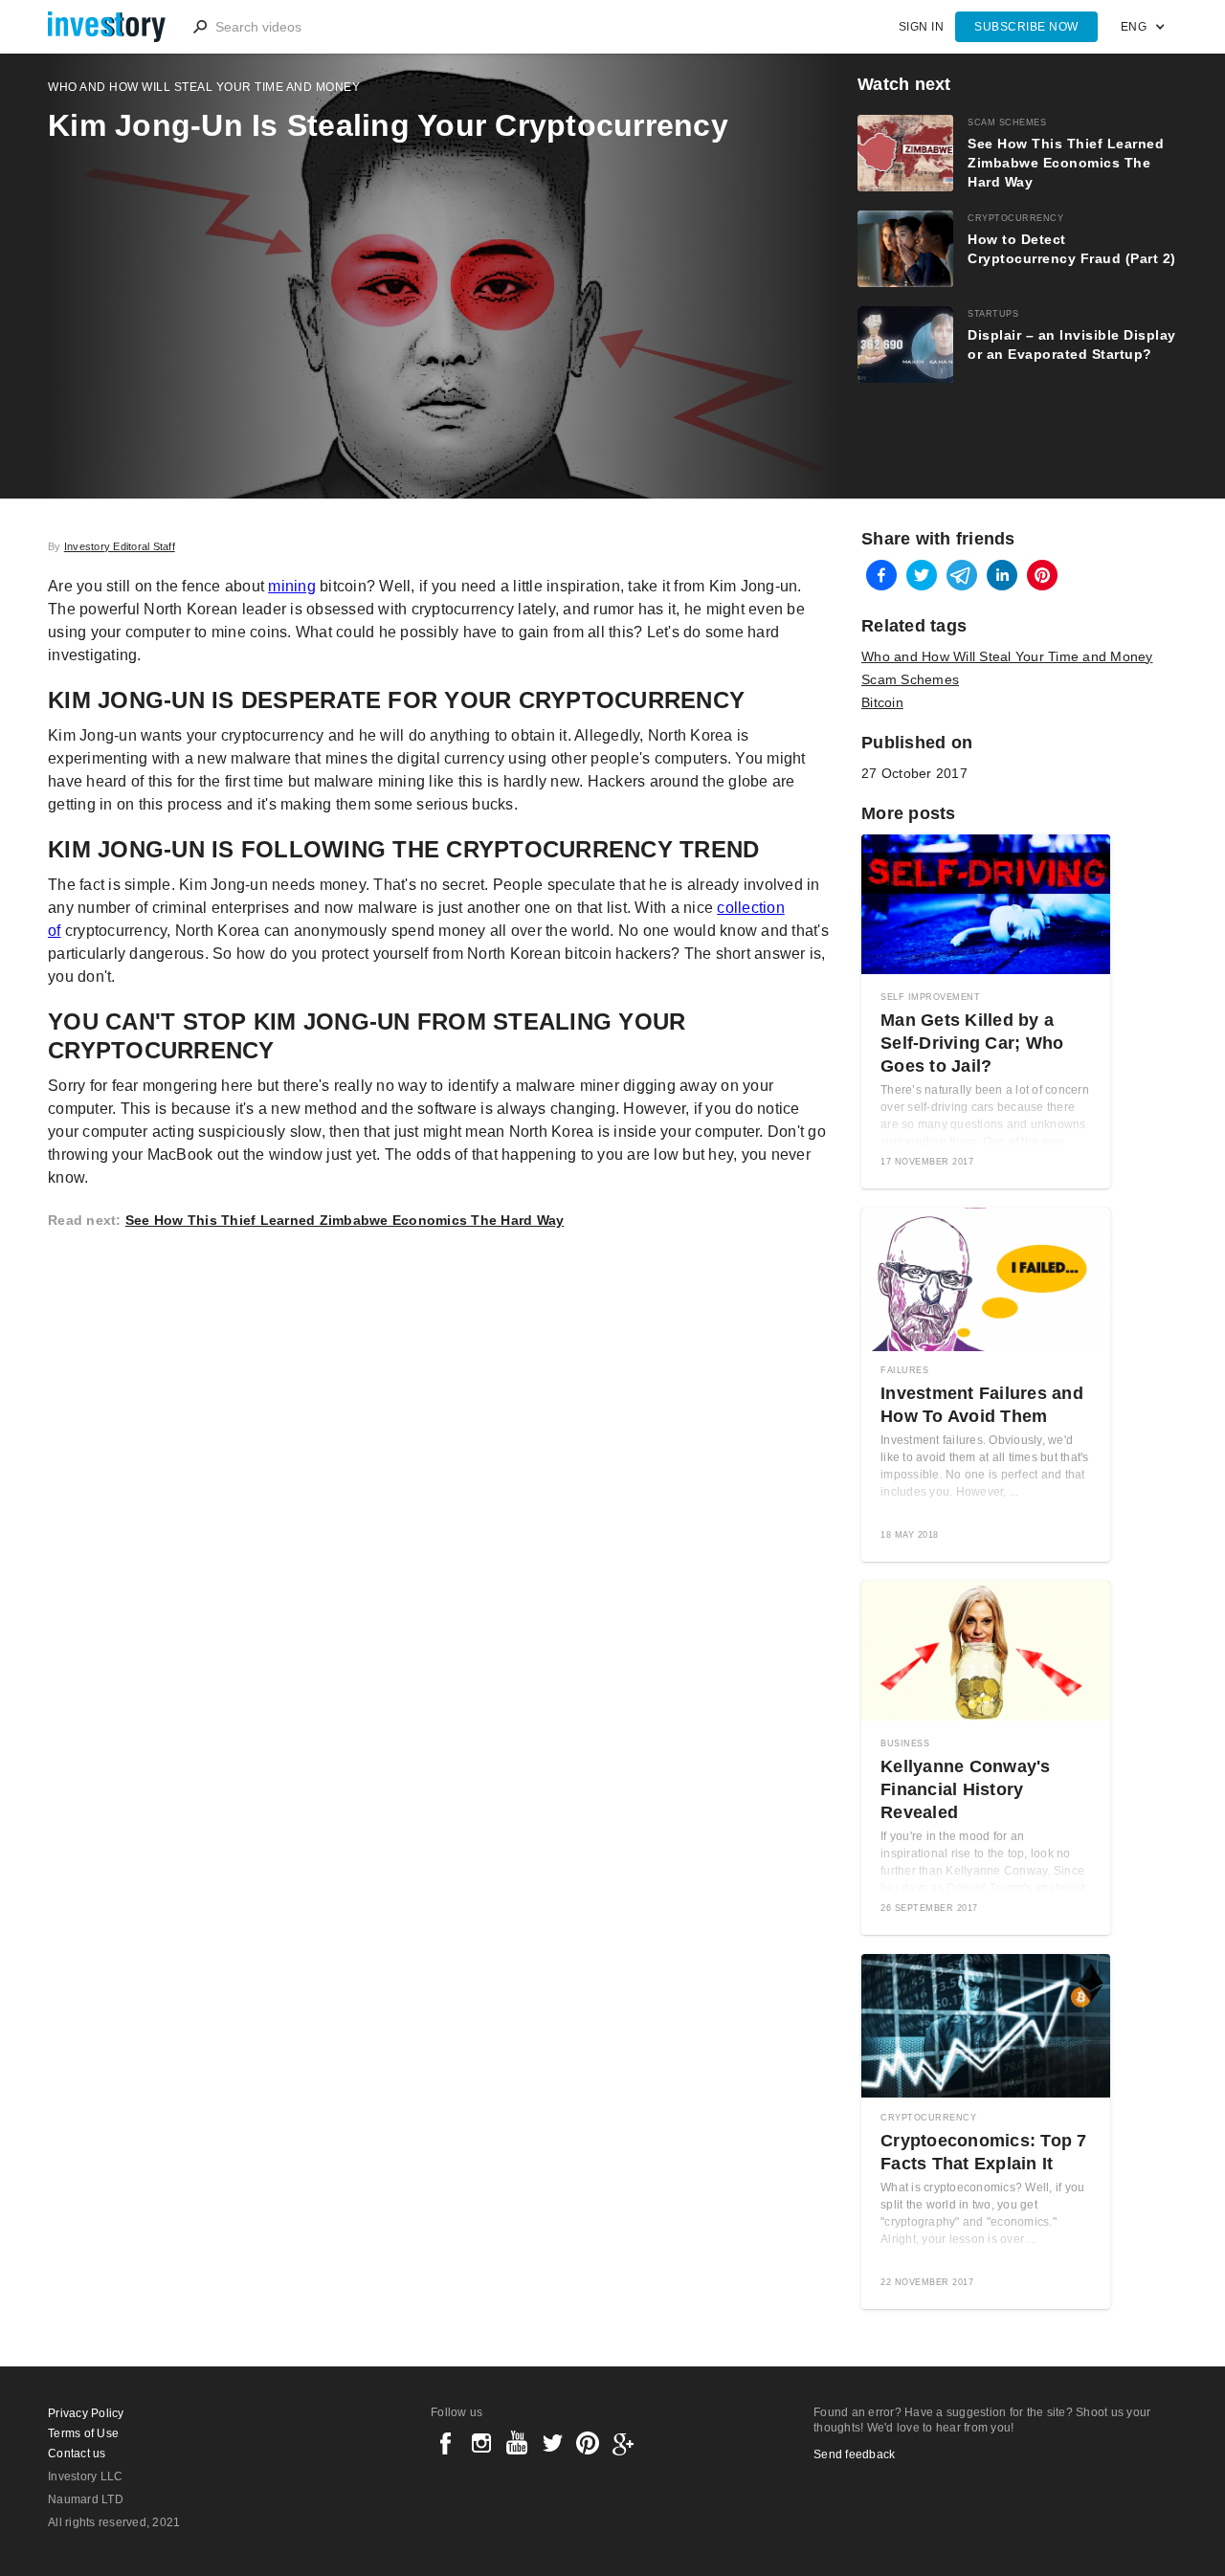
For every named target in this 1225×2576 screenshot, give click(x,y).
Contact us (77, 2454)
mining (292, 586)
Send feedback (854, 2454)
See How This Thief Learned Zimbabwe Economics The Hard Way (345, 1220)
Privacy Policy (86, 2413)
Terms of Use (83, 2433)
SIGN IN (922, 27)
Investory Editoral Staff (120, 546)
